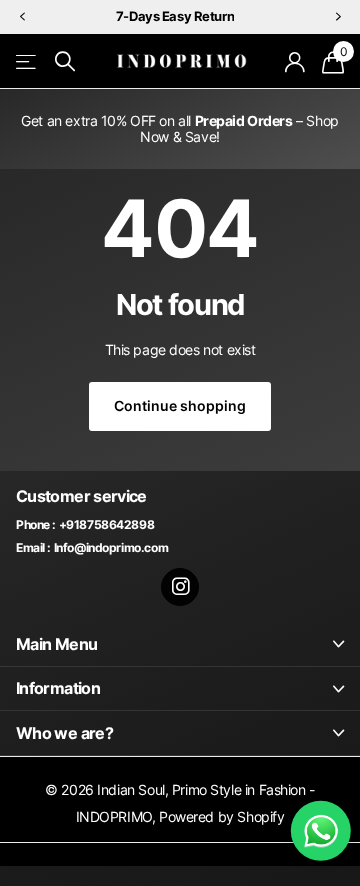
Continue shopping (180, 405)
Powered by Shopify (221, 816)
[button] (22, 17)
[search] (65, 61)
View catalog (27, 61)
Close (180, 643)
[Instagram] (180, 587)
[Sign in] (295, 62)
